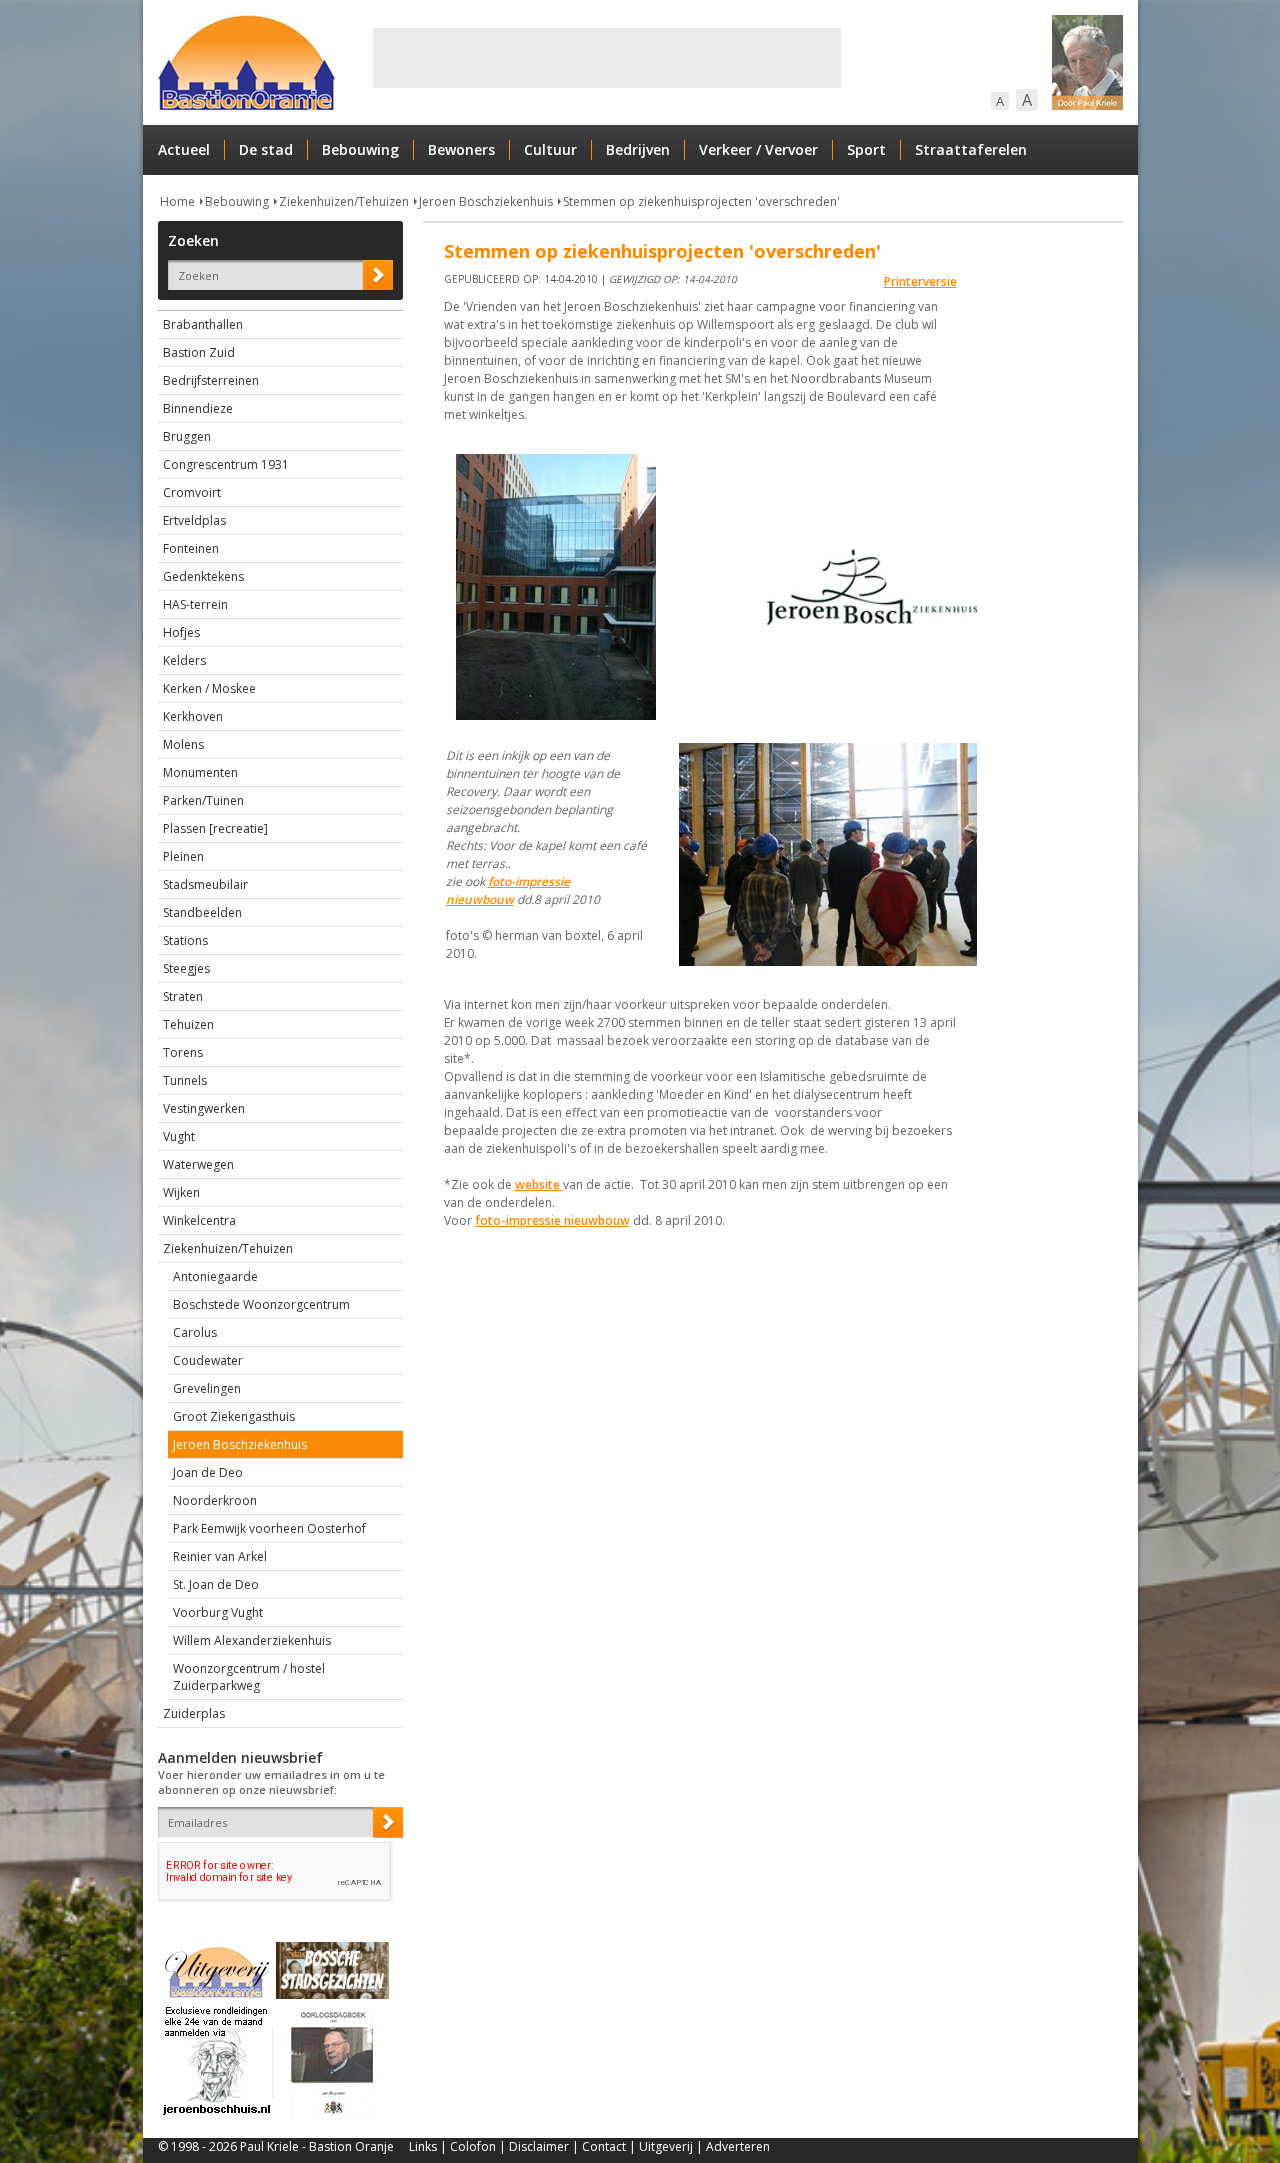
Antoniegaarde (215, 1276)
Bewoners (461, 149)
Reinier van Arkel (220, 1556)
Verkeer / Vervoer (758, 149)
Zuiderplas (194, 1713)
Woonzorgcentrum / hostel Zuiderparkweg (249, 1677)
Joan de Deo (208, 1472)
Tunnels (185, 1080)
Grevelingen (207, 1388)
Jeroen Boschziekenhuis (486, 201)
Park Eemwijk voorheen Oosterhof (269, 1528)
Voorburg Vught (218, 1612)
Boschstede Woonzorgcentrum (261, 1304)
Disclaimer (539, 2146)
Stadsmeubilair (205, 884)
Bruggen (187, 436)
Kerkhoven (193, 716)
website (539, 1184)
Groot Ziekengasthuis (234, 1416)
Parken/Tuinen (203, 800)
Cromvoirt (192, 492)
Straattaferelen (971, 149)
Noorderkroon (215, 1500)
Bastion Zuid (199, 352)
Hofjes (181, 632)
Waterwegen (198, 1164)
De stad (266, 149)
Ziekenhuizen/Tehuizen (344, 201)
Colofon (473, 2146)
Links (423, 2146)
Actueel (184, 149)
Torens (183, 1052)
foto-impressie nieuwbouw (508, 890)
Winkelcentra (199, 1220)
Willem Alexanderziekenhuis (252, 1640)
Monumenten (200, 772)
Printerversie (920, 281)
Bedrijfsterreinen (211, 380)
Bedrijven (638, 149)
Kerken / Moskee (209, 688)
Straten (183, 996)
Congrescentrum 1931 (226, 464)
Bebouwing (360, 149)
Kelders (184, 660)
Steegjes (186, 968)
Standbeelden (202, 912)
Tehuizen (188, 1024)
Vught (179, 1136)
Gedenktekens (203, 576)
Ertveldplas (194, 520)
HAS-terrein (195, 604)
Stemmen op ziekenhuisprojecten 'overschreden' (701, 201)
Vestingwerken (204, 1108)
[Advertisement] (607, 58)
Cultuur (550, 149)
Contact (604, 2146)
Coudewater (208, 1360)
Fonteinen (191, 548)
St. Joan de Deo (216, 1584)
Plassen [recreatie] (215, 828)
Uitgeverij (666, 2146)
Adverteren (738, 2146)
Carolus (195, 1332)
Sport (866, 149)
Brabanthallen (203, 324)
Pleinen (183, 856)
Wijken (181, 1192)
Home (177, 201)
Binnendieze (198, 408)
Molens (183, 744)
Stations (185, 940)
